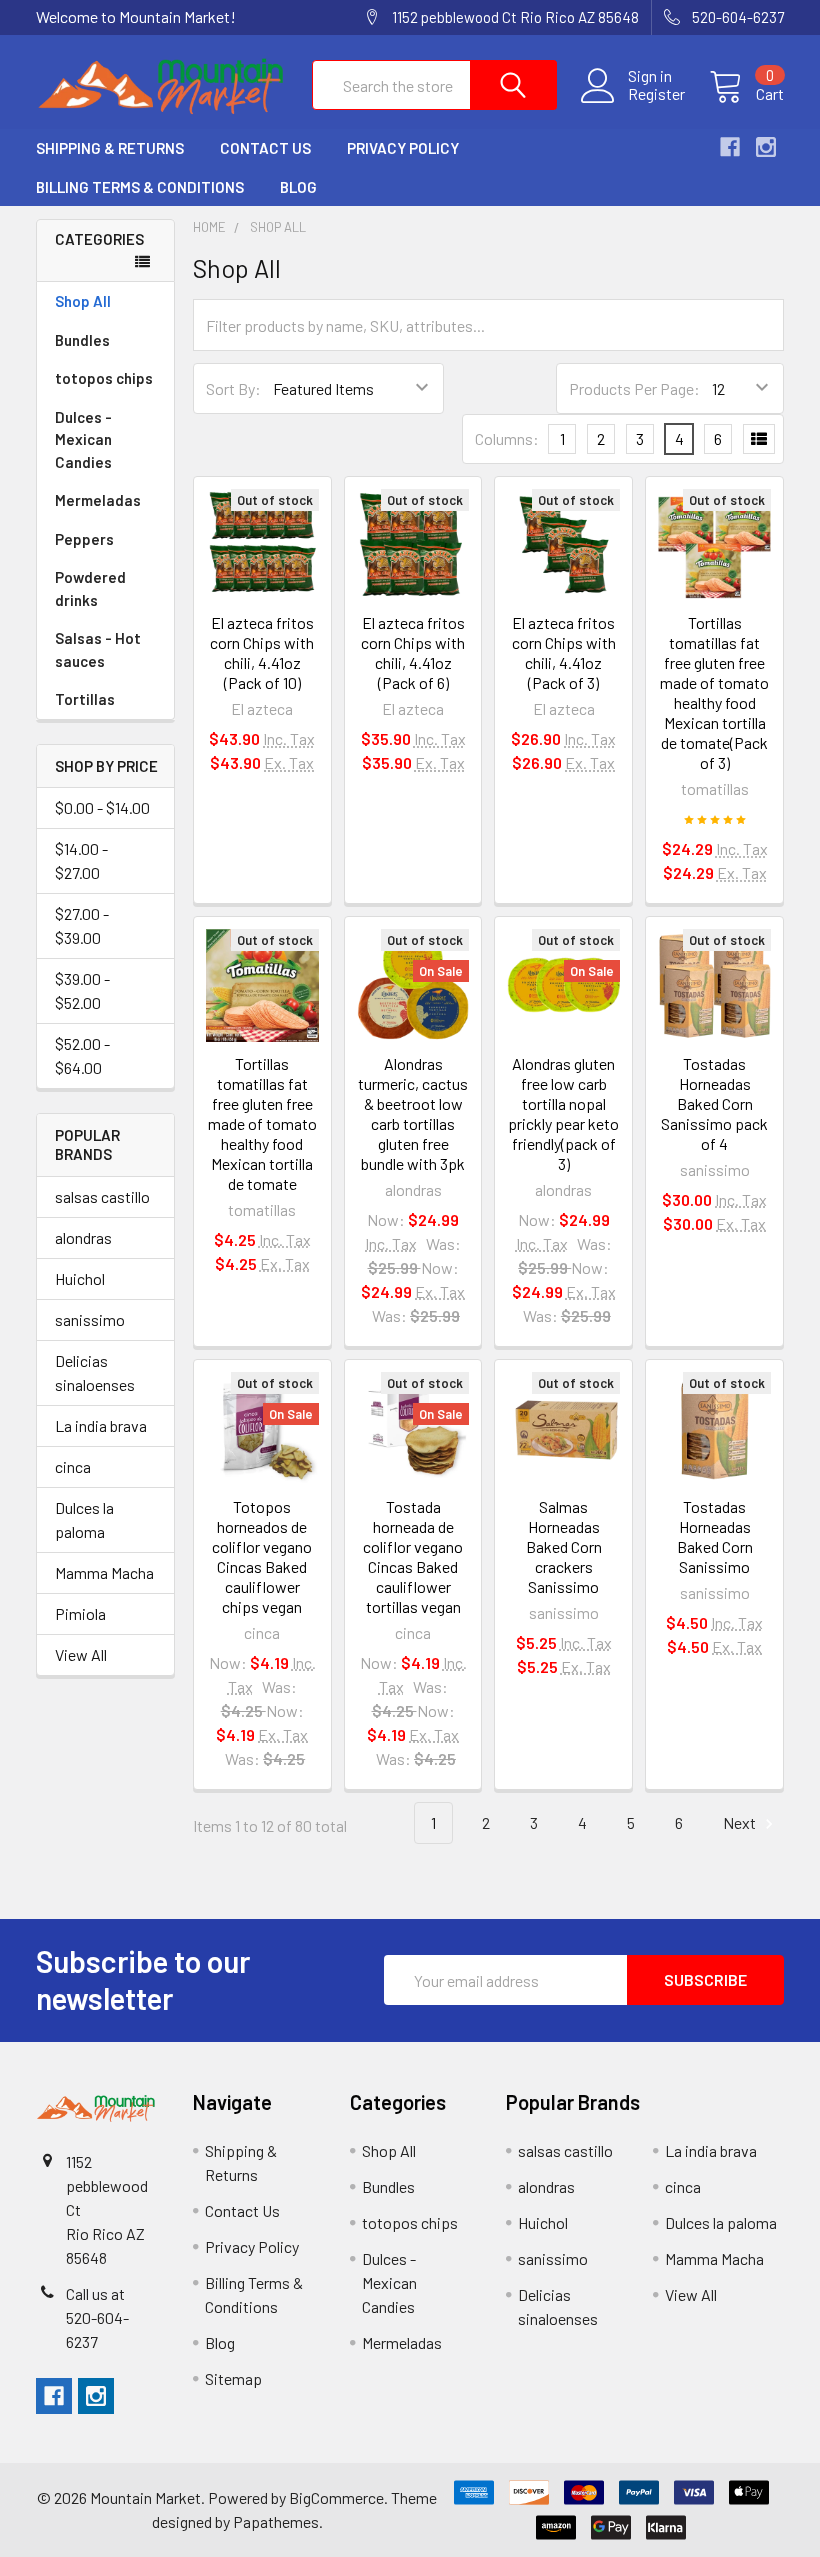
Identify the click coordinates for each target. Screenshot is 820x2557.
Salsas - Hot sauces (98, 649)
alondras (83, 1237)
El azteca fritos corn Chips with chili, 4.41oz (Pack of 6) (413, 652)
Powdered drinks (90, 588)
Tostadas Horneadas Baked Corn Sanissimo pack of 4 (714, 1103)
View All (81, 1654)
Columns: (507, 438)
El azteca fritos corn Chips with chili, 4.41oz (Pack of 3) (564, 652)
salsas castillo (102, 1196)
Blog (298, 187)
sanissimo (90, 1319)
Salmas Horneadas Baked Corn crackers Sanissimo (564, 1546)
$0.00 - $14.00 (102, 807)
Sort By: (233, 388)
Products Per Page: (634, 388)
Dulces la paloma (84, 1519)
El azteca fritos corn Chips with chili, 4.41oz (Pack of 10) (262, 652)
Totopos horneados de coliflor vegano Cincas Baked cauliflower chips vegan (262, 1556)
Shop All (83, 301)
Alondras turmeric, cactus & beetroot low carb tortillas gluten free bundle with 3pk (413, 1113)
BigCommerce (336, 2497)
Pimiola (80, 1613)
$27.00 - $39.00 (82, 925)
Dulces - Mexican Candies (83, 439)
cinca (73, 1466)
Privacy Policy (403, 148)
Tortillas (85, 699)
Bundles (82, 340)
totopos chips (104, 378)
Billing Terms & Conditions (140, 187)
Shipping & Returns (110, 148)
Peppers (84, 539)
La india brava (101, 1425)
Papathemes (276, 2521)
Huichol (80, 1278)
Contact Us (265, 148)
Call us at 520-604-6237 (97, 2317)
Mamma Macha (104, 1572)
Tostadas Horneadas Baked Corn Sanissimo (715, 1536)
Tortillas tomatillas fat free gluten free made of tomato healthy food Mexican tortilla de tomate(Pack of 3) (714, 692)
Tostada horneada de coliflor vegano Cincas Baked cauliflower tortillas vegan (413, 1556)
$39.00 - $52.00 (82, 990)
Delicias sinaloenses (95, 1372)
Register (656, 94)
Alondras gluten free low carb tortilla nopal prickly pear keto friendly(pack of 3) (563, 1113)
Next (741, 1822)
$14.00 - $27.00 (81, 860)
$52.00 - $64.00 (82, 1055)
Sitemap (233, 2378)
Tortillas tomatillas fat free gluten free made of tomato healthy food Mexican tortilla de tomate (262, 1123)
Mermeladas (98, 500)
